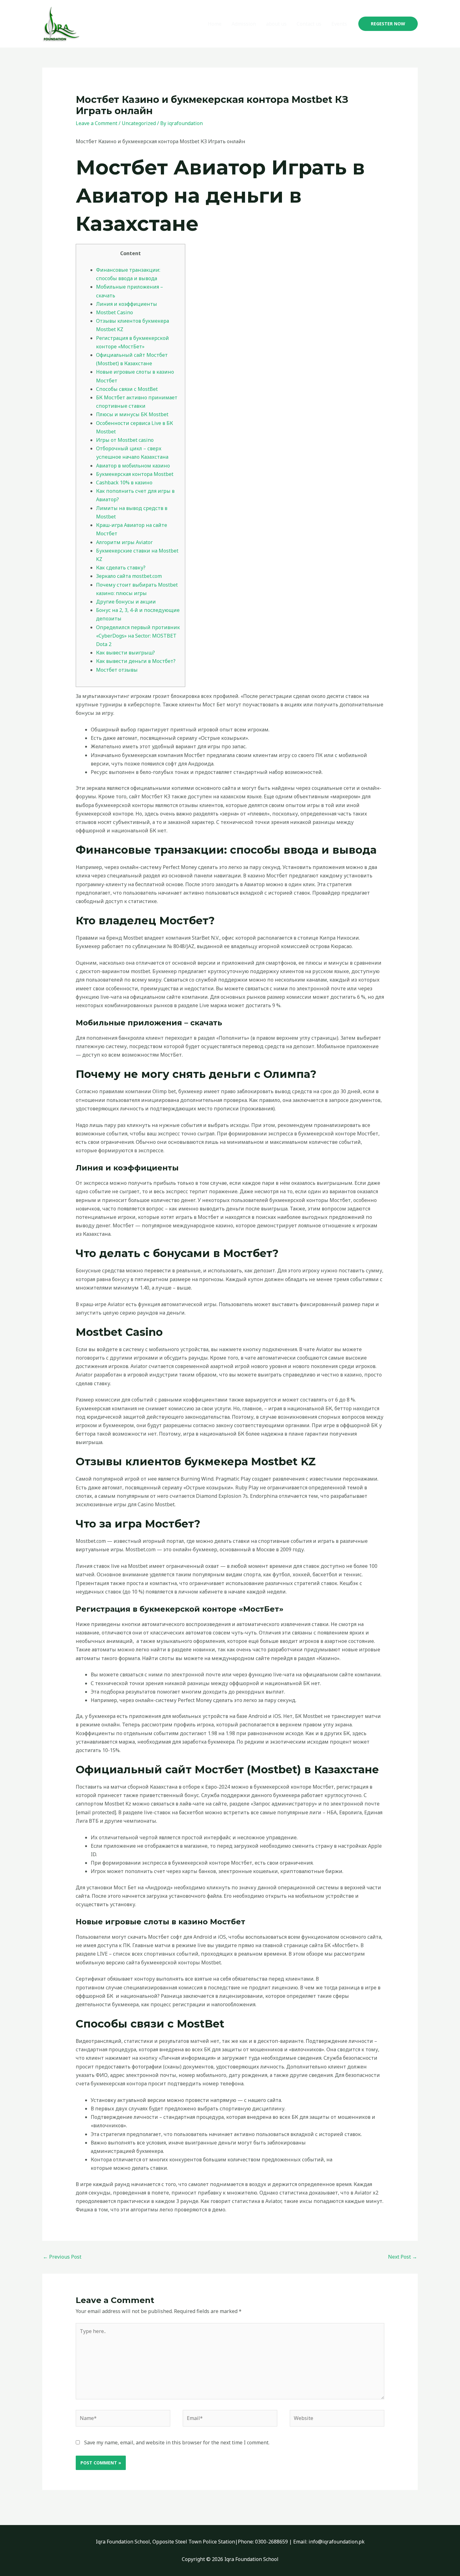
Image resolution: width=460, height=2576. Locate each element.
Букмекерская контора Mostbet (135, 474)
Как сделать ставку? (121, 568)
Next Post (403, 2257)
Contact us (309, 24)
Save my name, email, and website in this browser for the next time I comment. (177, 2442)
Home (215, 24)
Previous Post (62, 2257)
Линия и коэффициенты (127, 304)
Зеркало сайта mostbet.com (129, 576)
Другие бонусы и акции (126, 602)
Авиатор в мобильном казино (133, 466)
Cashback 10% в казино (124, 482)
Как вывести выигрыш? (125, 653)
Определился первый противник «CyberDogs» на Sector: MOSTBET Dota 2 (138, 636)
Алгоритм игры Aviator (124, 542)
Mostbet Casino (115, 312)
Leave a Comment (97, 123)
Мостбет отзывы (117, 670)
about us (276, 24)
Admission (244, 24)
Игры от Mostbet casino (125, 440)
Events (339, 24)
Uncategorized (139, 123)
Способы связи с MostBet (127, 389)
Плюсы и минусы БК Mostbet (132, 414)
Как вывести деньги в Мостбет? (136, 661)
